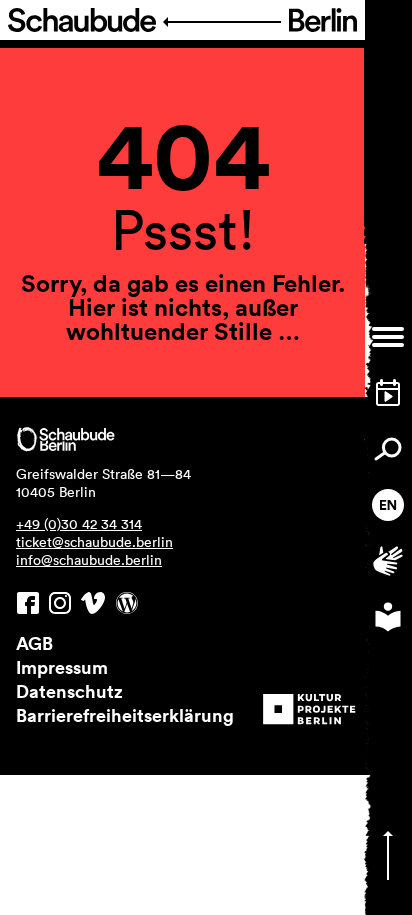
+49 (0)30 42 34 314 (79, 524)
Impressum (62, 667)
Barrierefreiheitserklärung (125, 715)
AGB (34, 643)
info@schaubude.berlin (89, 560)
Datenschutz (69, 691)
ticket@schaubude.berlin (94, 542)
